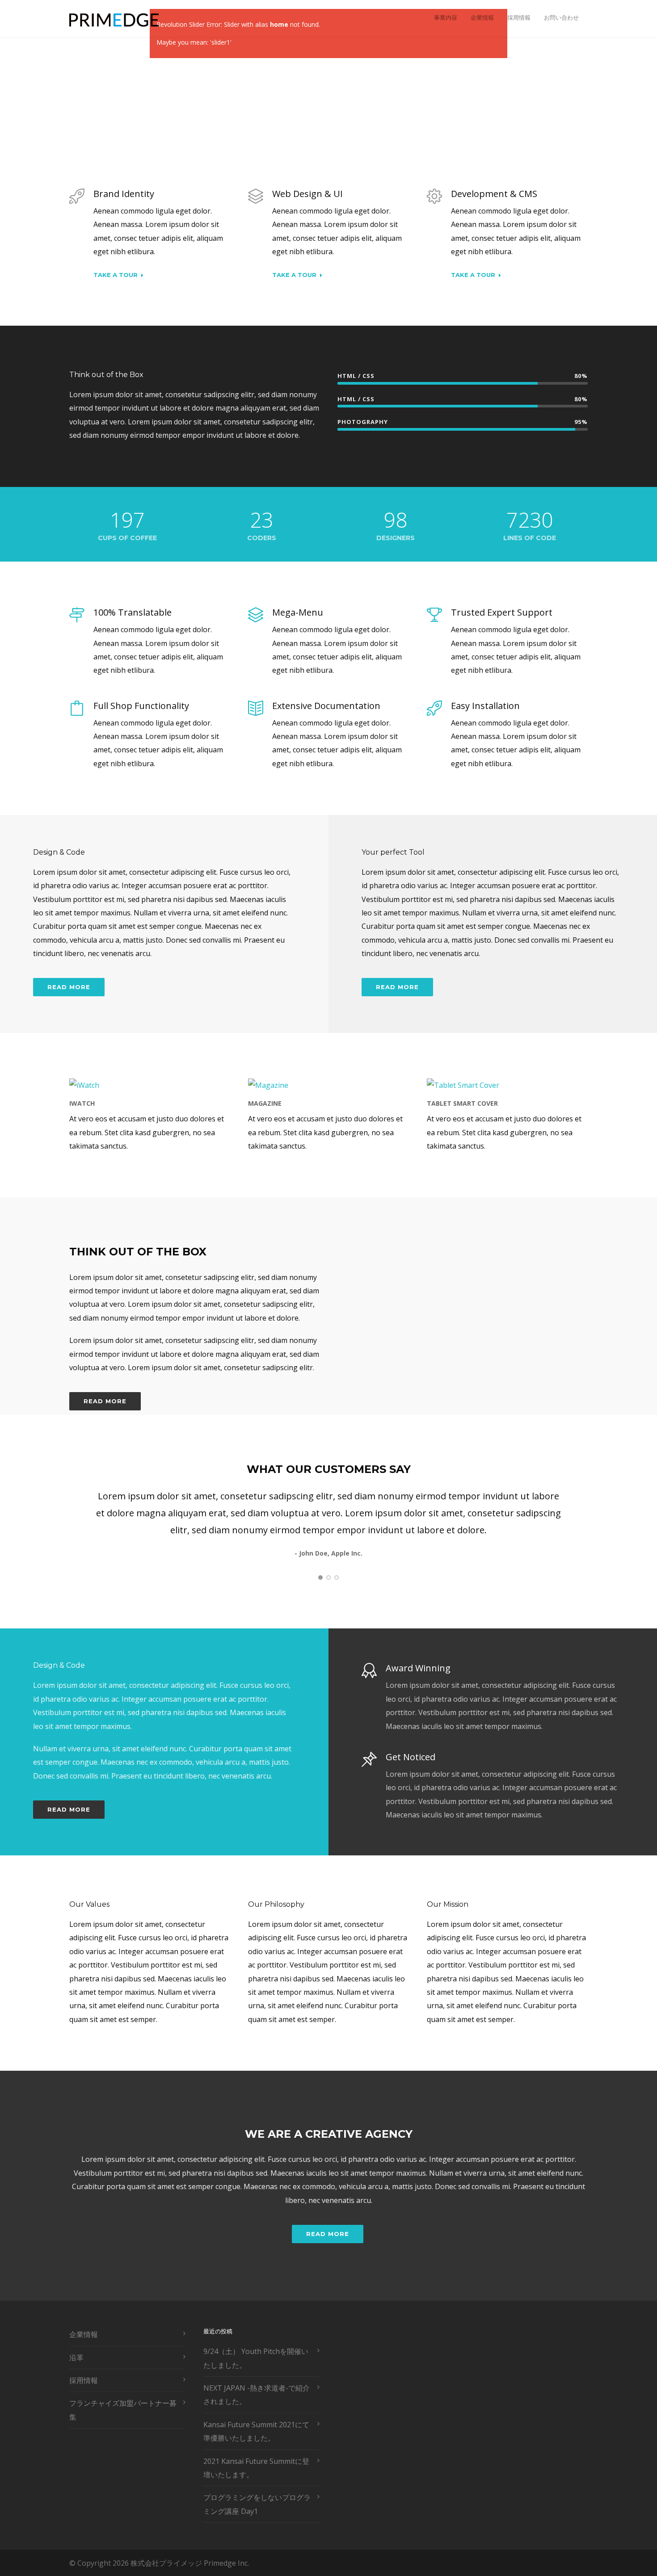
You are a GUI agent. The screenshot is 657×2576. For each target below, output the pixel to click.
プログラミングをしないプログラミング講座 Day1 (257, 2504)
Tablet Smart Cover (462, 1103)
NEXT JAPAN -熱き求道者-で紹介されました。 (257, 2395)
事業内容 (446, 17)
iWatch (82, 1103)
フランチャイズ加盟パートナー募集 (123, 2410)
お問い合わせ (561, 17)
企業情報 (482, 17)
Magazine (265, 1103)
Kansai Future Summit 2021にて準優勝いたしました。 (256, 2431)
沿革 (76, 2358)
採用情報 (519, 17)
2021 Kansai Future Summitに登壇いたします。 (256, 2468)
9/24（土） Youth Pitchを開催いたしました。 (256, 2358)
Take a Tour (116, 275)
